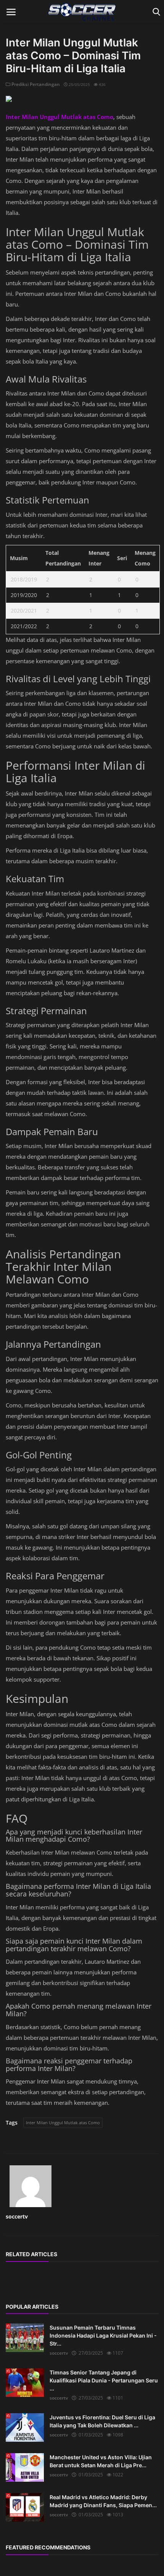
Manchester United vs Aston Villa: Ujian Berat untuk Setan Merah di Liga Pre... (101, 2461)
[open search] (155, 12)
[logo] (82, 12)
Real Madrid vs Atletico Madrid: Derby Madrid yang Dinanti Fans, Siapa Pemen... (103, 2501)
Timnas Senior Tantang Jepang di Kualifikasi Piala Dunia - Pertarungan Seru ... (104, 2380)
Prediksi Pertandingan (35, 84)
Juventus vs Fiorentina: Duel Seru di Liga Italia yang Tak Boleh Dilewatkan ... (102, 2421)
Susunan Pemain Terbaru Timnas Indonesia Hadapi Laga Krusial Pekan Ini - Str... (103, 2335)
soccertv (17, 2216)
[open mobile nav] (11, 12)
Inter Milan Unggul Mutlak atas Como (63, 2123)
